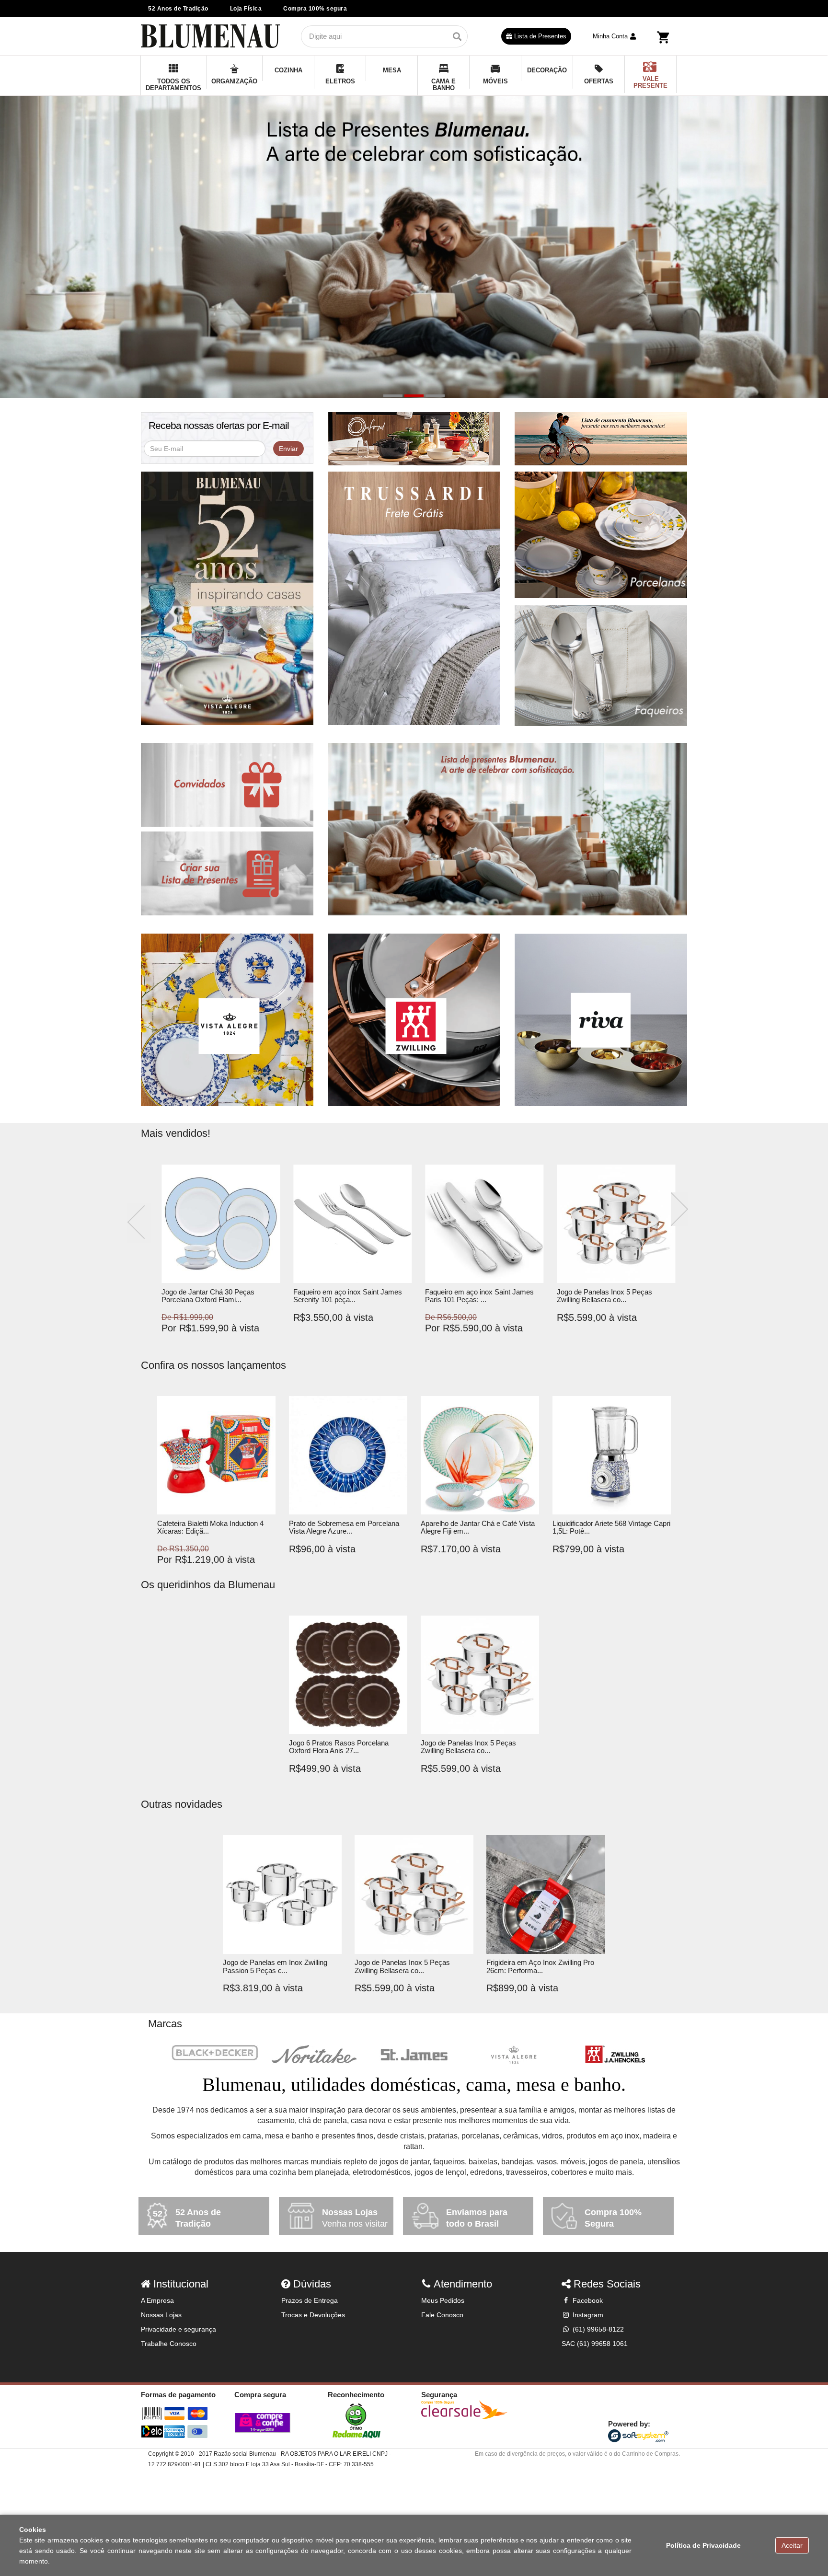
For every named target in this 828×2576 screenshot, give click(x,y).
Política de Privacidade (703, 2545)
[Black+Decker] (215, 2053)
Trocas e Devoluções (313, 2315)
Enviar (288, 449)
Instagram (587, 2315)
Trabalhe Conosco (169, 2344)
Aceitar (792, 2545)
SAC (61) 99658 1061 (595, 2344)
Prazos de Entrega (310, 2300)
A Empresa (157, 2300)
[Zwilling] (613, 2055)
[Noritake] (314, 2055)
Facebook (587, 2300)
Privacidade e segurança (178, 2329)
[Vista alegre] (514, 2055)
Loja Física (246, 9)
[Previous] (139, 1223)
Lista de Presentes (539, 36)
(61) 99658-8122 (597, 2329)
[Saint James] (414, 2055)
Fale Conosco (442, 2315)
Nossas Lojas (161, 2315)
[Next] (679, 1209)
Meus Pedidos (443, 2300)
